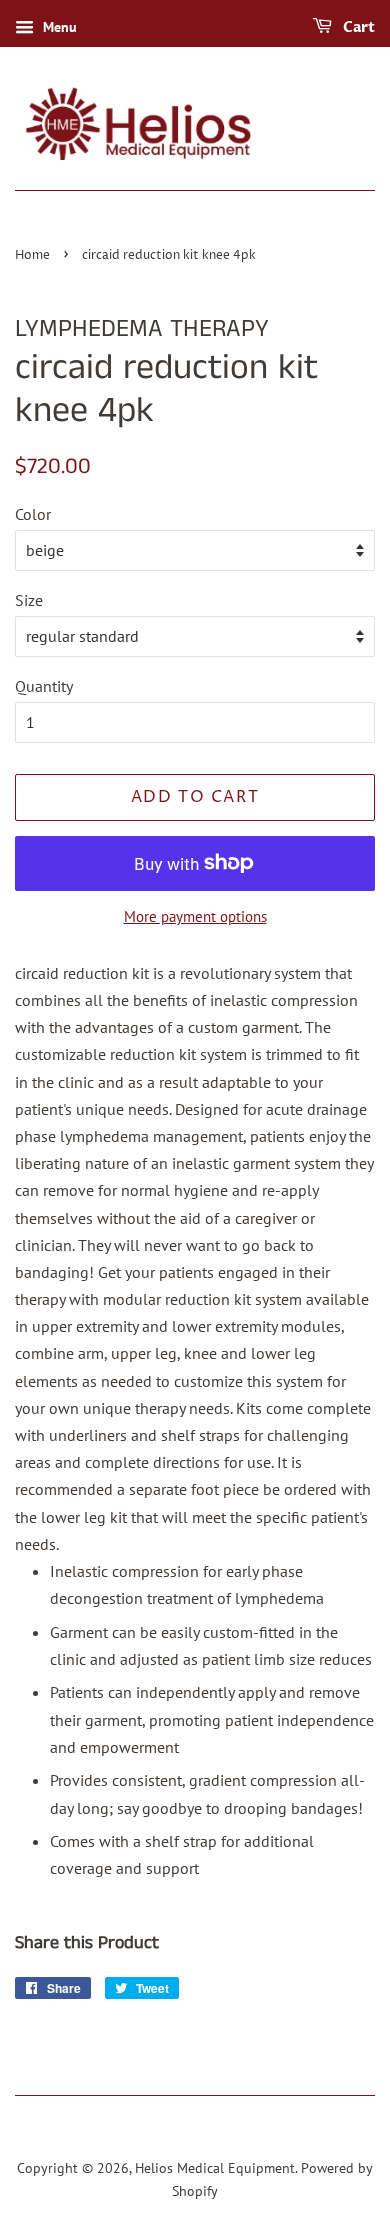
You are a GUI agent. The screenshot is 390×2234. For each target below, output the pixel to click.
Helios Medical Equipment (215, 2168)
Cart (357, 27)
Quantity (44, 686)
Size (29, 600)
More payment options (195, 916)
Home (32, 255)
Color (33, 514)
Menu (58, 27)
